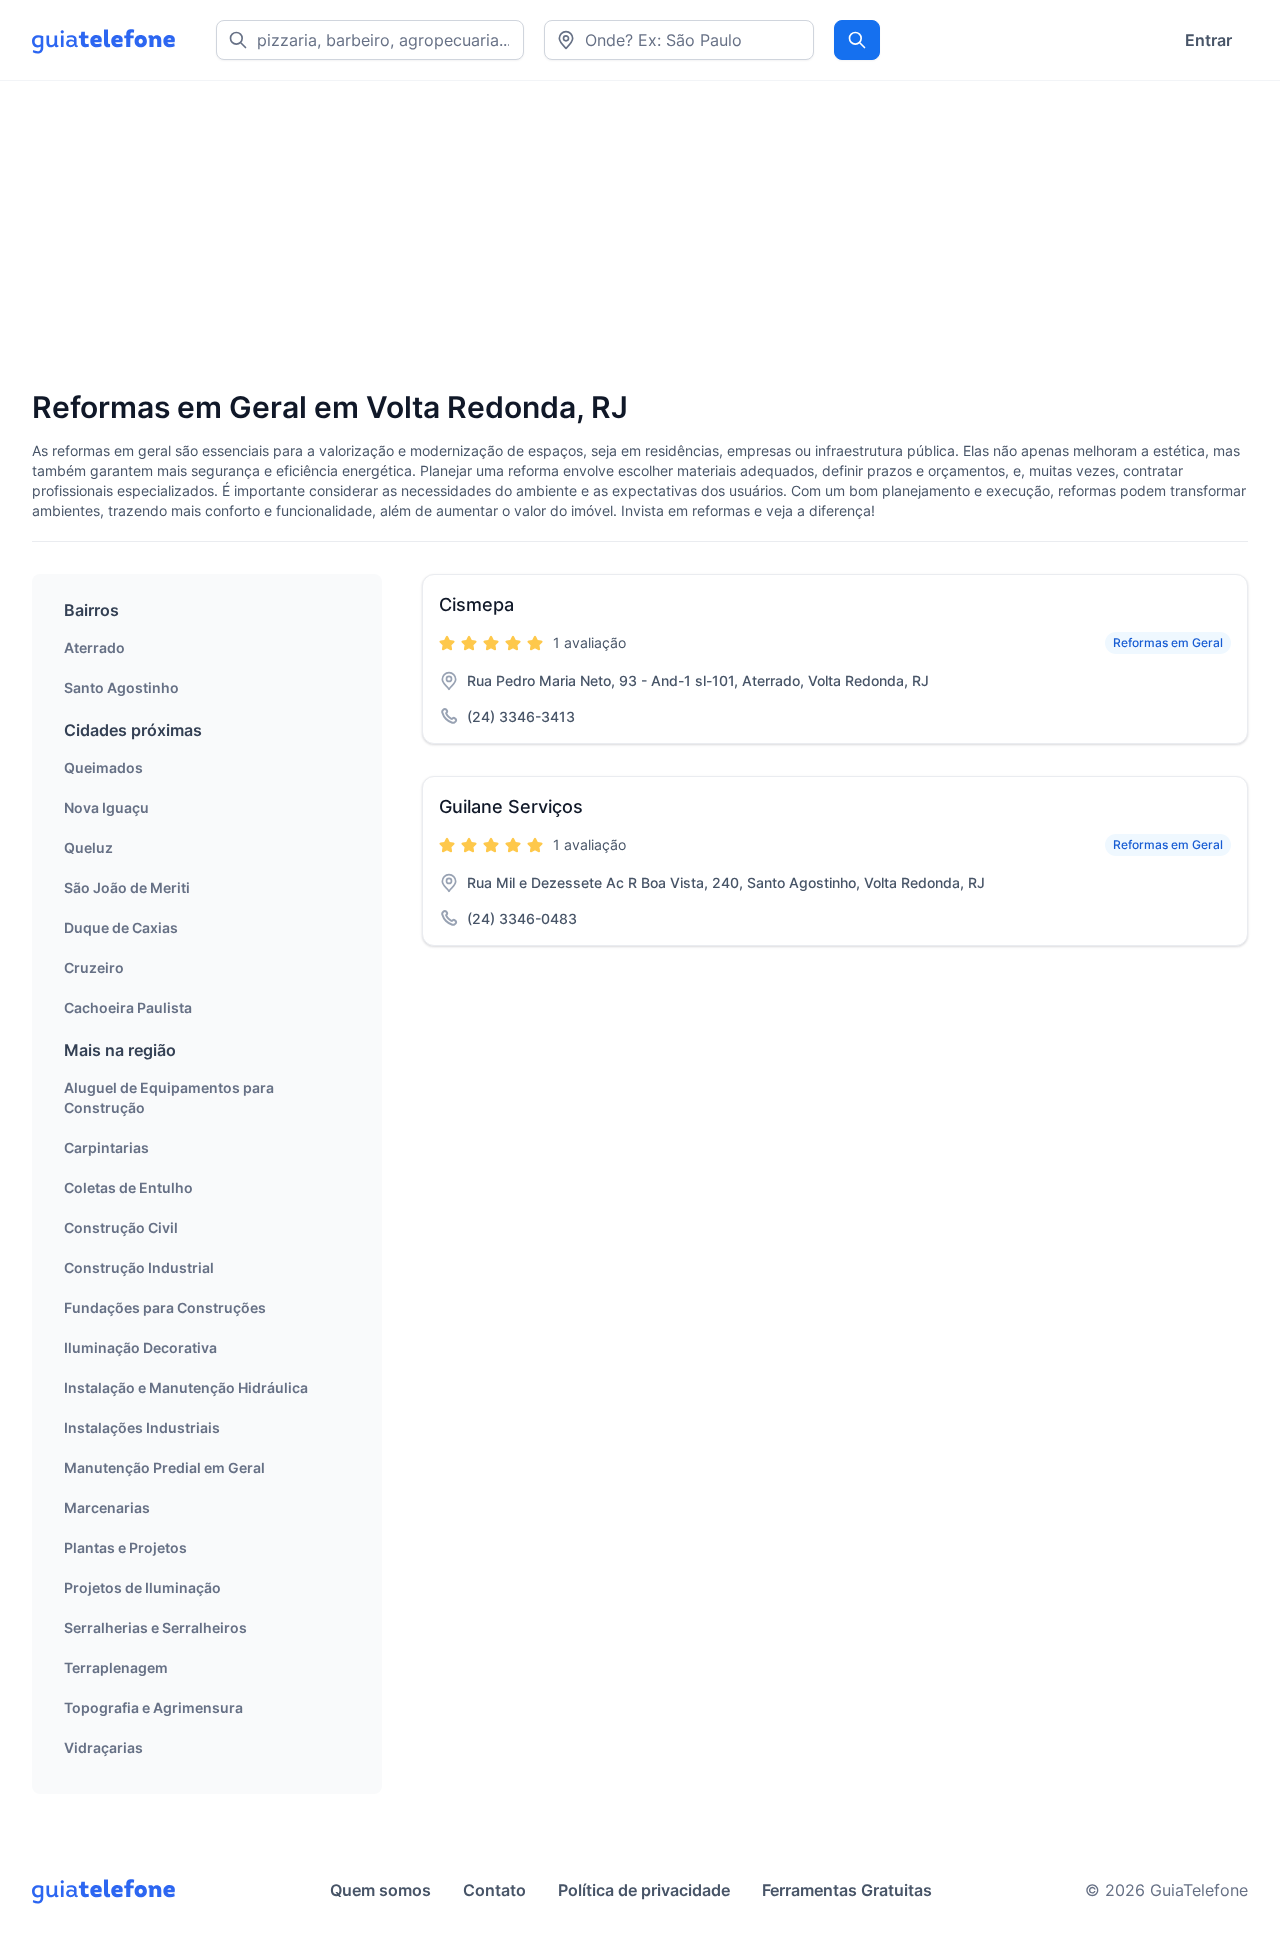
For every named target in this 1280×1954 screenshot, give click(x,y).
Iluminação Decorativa (140, 1347)
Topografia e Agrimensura (153, 1707)
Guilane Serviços (511, 806)
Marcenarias (107, 1507)
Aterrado (94, 647)
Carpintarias (106, 1147)
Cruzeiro (94, 967)
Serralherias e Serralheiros (155, 1627)
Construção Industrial (139, 1267)
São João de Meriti (127, 887)
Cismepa (476, 604)
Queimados (103, 767)
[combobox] (679, 40)
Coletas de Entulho (128, 1187)
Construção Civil (121, 1227)
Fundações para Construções (165, 1307)
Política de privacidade (644, 1890)
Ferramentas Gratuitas (847, 1890)
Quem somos (380, 1890)
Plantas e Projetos (125, 1547)
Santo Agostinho (121, 687)
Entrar (1208, 40)
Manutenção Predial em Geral (164, 1467)
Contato (494, 1890)
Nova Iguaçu (106, 807)
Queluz (88, 847)
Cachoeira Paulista (128, 1007)
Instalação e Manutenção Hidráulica (186, 1387)
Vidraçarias (103, 1747)
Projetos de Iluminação (142, 1587)
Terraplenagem (116, 1667)
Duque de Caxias (121, 927)
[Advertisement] (632, 237)
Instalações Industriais (142, 1427)
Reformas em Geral (1168, 642)
